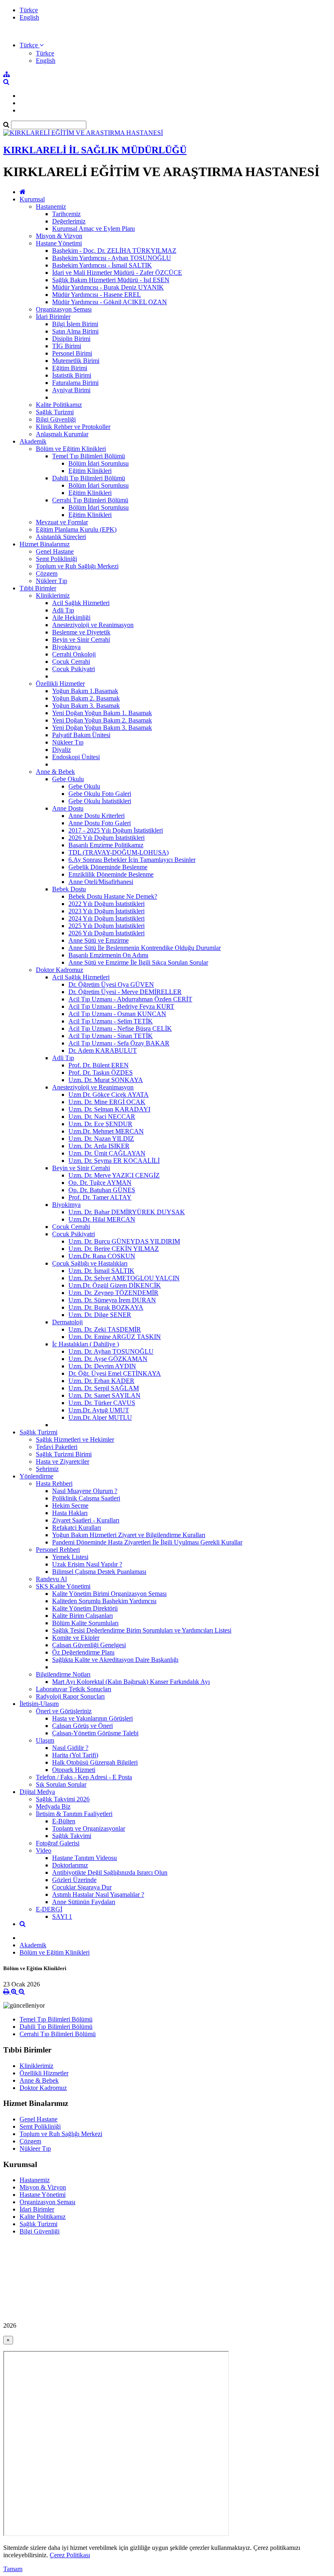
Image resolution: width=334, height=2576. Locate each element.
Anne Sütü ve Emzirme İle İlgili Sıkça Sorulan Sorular (138, 962)
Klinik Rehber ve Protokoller (73, 427)
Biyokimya (66, 647)
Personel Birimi (72, 353)
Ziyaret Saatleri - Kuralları (86, 1520)
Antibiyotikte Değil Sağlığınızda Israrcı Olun (110, 1872)
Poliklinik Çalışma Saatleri (86, 1498)
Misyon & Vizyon (59, 236)
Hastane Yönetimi (59, 243)
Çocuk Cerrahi (71, 662)
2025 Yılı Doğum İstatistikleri (107, 926)
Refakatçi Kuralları (77, 1528)
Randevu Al (51, 1579)
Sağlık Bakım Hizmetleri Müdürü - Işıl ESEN (111, 280)
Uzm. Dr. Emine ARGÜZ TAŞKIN (115, 1337)
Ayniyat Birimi (71, 390)
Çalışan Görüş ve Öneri (82, 1726)
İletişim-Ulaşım (39, 1704)
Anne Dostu (68, 808)
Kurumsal (32, 199)
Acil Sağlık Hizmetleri (81, 603)
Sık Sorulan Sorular (61, 1784)
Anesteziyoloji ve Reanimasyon (93, 625)
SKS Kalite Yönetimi (63, 1586)
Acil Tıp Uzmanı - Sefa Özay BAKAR (119, 1043)
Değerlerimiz (69, 221)
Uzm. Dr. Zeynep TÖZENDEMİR (113, 1293)
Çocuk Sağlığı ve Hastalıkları (90, 1263)
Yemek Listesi (70, 1557)
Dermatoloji (67, 1322)
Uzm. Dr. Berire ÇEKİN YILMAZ (114, 1249)
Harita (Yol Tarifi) (75, 1755)
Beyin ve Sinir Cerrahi (81, 640)
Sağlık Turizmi (55, 412)
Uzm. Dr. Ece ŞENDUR (100, 1124)
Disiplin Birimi (71, 339)
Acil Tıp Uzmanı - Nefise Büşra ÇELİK (120, 1028)
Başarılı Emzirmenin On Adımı (108, 955)
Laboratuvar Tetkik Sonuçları (74, 1689)
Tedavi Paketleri (57, 1447)
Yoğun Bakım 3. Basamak (86, 706)
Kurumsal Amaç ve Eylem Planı (93, 229)
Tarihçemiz (66, 214)
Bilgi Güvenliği (56, 419)
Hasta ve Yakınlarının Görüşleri (92, 1718)
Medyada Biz (53, 1806)
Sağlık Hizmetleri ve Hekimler (75, 1439)
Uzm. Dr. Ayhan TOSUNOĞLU (111, 1351)
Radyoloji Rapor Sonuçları (70, 1696)
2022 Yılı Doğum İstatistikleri (107, 904)
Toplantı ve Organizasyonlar (89, 1828)
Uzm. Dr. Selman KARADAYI (109, 1109)
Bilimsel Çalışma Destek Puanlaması (99, 1572)
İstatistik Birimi (72, 375)
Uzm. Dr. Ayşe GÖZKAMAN (108, 1359)
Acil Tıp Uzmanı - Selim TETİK (111, 1021)
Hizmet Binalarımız (45, 544)
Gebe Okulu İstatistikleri (100, 801)
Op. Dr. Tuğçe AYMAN (100, 1183)
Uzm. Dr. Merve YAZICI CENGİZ (114, 1175)
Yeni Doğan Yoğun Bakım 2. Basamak (102, 720)
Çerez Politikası (70, 2555)
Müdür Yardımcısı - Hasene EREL (97, 295)
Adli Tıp (63, 610)
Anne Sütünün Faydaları (84, 1902)
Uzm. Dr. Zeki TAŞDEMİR (105, 1329)
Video (44, 1850)
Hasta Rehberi (54, 1484)
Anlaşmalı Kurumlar (62, 434)
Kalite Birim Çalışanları (82, 1616)
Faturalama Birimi (75, 383)
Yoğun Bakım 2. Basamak (86, 698)
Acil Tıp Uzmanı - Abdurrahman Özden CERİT (130, 999)
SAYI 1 (62, 1917)
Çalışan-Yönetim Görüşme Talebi (95, 1733)
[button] (32, 45)
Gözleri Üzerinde (74, 1880)
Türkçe (29, 10)
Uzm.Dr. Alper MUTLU (100, 1417)
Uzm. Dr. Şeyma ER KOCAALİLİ (114, 1161)
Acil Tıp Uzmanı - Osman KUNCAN (117, 1014)
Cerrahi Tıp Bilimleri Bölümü (90, 500)
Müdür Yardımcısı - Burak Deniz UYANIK (108, 287)
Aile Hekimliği (71, 617)
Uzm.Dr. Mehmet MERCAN (106, 1131)
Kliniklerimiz (53, 595)
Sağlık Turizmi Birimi (64, 1454)
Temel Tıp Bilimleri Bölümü (89, 456)
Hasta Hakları (70, 1513)
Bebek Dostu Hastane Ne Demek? (113, 896)
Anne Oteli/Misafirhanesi (101, 882)
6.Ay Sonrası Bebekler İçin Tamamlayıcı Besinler (132, 860)
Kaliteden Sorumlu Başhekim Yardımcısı (104, 1601)
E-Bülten (64, 1821)
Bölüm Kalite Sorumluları (85, 1623)
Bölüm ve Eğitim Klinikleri (71, 449)
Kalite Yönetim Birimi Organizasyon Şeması (109, 1594)
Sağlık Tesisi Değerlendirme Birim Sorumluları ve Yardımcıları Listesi (142, 1630)
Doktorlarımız (70, 1865)
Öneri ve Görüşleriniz (64, 1711)
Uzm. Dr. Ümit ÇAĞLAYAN (107, 1153)
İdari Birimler (53, 317)
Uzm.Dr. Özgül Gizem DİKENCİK (115, 1285)
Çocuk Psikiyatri (74, 669)
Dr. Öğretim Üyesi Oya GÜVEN (111, 984)
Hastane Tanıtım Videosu (85, 1858)
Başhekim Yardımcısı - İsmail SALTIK (102, 265)
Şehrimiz (47, 1469)
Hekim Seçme (70, 1506)
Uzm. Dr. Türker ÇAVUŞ (102, 1403)
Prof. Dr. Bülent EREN (99, 1065)
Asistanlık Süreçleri (61, 537)
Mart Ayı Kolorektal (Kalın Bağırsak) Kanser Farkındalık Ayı (131, 1682)
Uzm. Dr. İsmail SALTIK (101, 1271)
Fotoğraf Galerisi (58, 1843)
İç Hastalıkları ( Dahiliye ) (86, 1344)
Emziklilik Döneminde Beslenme (111, 874)
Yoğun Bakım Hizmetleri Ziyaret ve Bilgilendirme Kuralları (129, 1535)
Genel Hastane (55, 551)
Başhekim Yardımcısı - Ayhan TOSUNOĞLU (112, 258)
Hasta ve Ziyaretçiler (63, 1461)
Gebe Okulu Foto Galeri (100, 794)
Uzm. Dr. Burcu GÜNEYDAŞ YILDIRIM (124, 1241)
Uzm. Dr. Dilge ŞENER (100, 1315)
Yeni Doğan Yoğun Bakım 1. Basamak (102, 713)
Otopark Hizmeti (74, 1770)
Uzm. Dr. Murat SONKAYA (106, 1080)
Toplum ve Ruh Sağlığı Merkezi (77, 566)
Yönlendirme (36, 1476)
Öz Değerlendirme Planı (83, 1652)
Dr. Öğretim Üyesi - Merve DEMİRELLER (125, 992)
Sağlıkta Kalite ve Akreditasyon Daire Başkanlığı (115, 1660)
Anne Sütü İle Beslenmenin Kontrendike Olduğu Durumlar (145, 948)
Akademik (33, 441)
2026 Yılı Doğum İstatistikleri (107, 838)
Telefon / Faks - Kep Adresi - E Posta (84, 1777)
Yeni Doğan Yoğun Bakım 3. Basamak (102, 728)
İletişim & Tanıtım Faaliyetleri (74, 1814)
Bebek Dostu (69, 889)
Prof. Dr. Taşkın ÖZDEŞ (101, 1073)
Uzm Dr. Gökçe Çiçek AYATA (109, 1095)
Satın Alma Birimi (75, 331)
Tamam (13, 2569)
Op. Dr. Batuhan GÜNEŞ (102, 1190)
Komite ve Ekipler (76, 1638)
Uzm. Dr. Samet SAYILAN (104, 1395)
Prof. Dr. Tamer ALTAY (100, 1197)
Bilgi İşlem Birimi (75, 324)
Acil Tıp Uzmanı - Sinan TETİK (111, 1036)
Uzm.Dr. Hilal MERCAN (102, 1219)
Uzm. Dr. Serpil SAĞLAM (104, 1388)
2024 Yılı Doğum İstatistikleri (107, 918)
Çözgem (47, 573)
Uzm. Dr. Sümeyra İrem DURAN (112, 1300)
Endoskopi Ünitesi (76, 757)
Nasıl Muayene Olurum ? (85, 1491)
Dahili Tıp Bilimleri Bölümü (89, 478)
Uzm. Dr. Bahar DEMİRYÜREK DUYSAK (127, 1212)
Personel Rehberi (58, 1550)
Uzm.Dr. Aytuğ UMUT (99, 1410)
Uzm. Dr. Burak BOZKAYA (106, 1307)
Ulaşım (45, 1740)
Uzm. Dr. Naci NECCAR (102, 1117)
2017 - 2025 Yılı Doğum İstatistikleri (116, 830)
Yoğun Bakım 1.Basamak (85, 691)
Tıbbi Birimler (38, 588)
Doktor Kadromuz (59, 970)
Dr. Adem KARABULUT (103, 1051)
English (29, 17)
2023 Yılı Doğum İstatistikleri (107, 911)
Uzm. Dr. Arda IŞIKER (99, 1146)
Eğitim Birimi (70, 368)
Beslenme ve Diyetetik (81, 632)
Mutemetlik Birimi (76, 361)
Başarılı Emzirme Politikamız (106, 845)
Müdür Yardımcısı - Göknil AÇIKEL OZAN (110, 302)
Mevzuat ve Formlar (62, 522)
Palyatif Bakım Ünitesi (81, 735)
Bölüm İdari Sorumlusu (99, 463)
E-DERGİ (49, 1909)
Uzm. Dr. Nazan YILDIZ (101, 1139)
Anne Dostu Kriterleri (97, 816)
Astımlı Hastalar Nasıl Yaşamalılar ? (98, 1894)
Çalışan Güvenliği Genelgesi (89, 1645)
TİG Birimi (67, 346)
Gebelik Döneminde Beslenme (108, 867)
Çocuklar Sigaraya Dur (82, 1887)
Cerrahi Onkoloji (74, 654)
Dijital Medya (37, 1792)
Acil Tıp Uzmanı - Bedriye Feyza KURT (121, 1006)
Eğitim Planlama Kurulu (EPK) (76, 529)
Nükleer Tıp (52, 581)
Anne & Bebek (55, 772)
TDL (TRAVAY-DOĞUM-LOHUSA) (119, 852)
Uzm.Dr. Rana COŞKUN (102, 1256)
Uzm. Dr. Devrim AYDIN (102, 1366)
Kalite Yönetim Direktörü (85, 1608)
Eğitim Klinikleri (90, 471)
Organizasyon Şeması (64, 309)
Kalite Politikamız (59, 405)
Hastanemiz (51, 207)
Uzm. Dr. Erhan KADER (101, 1381)
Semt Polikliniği (56, 559)
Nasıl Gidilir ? (70, 1748)
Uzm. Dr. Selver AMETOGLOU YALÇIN (124, 1278)
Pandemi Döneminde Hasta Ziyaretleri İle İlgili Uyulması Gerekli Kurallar (147, 1542)
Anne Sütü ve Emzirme (99, 940)
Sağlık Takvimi (72, 1836)
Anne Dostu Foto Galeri (100, 823)
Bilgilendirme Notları (63, 1674)
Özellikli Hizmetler (60, 684)
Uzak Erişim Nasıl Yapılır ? (87, 1564)
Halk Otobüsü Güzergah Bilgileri (95, 1762)
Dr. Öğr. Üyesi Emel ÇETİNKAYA (115, 1373)
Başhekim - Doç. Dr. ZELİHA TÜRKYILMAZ (114, 251)
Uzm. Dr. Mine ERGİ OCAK (107, 1102)
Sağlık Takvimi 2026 (63, 1799)
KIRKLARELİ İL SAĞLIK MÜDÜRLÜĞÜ (95, 150)
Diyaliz (62, 750)
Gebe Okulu (68, 779)
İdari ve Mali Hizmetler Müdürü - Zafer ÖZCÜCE (117, 273)
